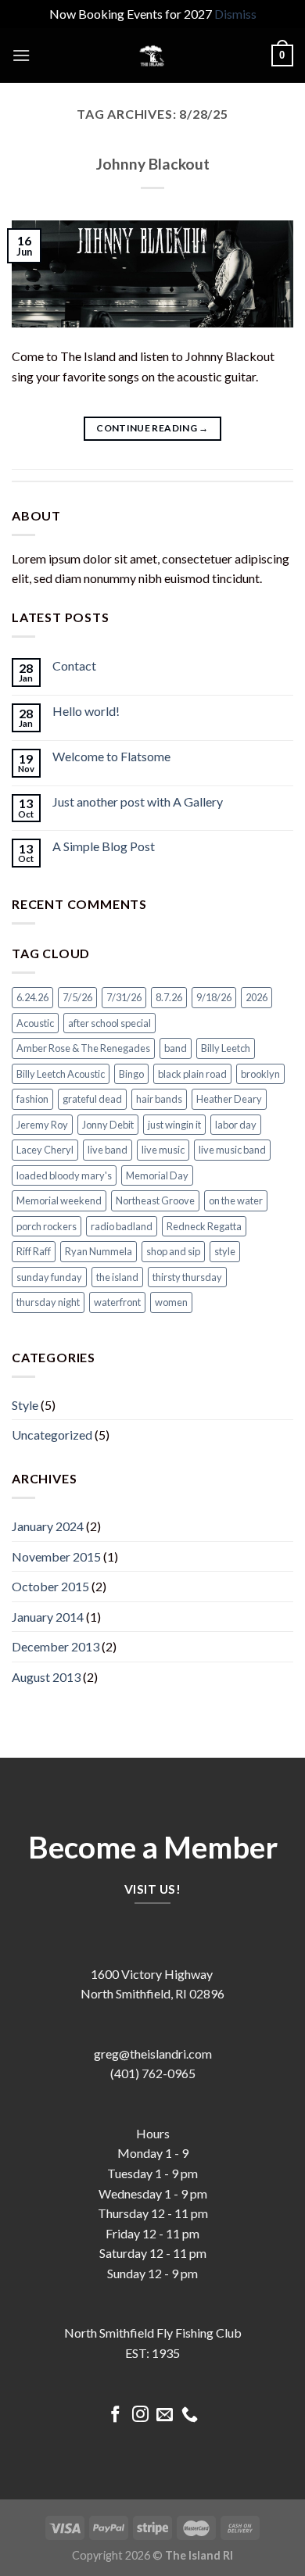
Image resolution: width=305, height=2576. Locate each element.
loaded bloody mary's (64, 1175)
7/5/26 (77, 997)
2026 (257, 997)
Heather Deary (229, 1099)
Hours (153, 2133)
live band (108, 1150)
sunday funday (49, 1277)
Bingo (131, 1074)
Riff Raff (34, 1251)
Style (25, 1405)
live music (163, 1150)
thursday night (48, 1302)
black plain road (192, 1074)
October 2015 (50, 1586)
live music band (232, 1150)
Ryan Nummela (99, 1251)
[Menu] (21, 55)
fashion (32, 1099)
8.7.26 (169, 997)
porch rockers (47, 1226)
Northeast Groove (155, 1200)
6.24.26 (32, 997)
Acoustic (35, 1023)
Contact (74, 665)
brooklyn (260, 1074)
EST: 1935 (152, 2353)
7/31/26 (124, 997)
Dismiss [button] (235, 14)
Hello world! (86, 711)
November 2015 (56, 1556)
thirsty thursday (187, 1277)
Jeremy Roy (42, 1125)
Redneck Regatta (204, 1226)
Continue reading (152, 428)
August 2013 (46, 1677)
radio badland (122, 1226)
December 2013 (56, 1646)
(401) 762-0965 (153, 2073)
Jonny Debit (108, 1125)
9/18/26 (214, 997)
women (171, 1302)
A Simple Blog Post (104, 846)
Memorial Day (157, 1175)
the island (117, 1277)
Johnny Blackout (153, 164)
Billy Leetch (226, 1048)
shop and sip (173, 1251)
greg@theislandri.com (153, 2054)
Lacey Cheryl (45, 1150)
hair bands (159, 1099)
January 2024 (48, 1526)
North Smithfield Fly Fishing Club (153, 2333)
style (225, 1251)
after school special (109, 1023)
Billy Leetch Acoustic (61, 1074)
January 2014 (48, 1617)
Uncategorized (52, 1435)
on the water (236, 1200)
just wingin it (174, 1125)
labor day (236, 1125)
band (176, 1048)
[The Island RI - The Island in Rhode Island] (152, 55)
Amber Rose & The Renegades (83, 1048)
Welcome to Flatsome (111, 756)
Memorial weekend (59, 1200)
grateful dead (92, 1099)
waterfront (117, 1302)
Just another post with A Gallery (138, 801)
